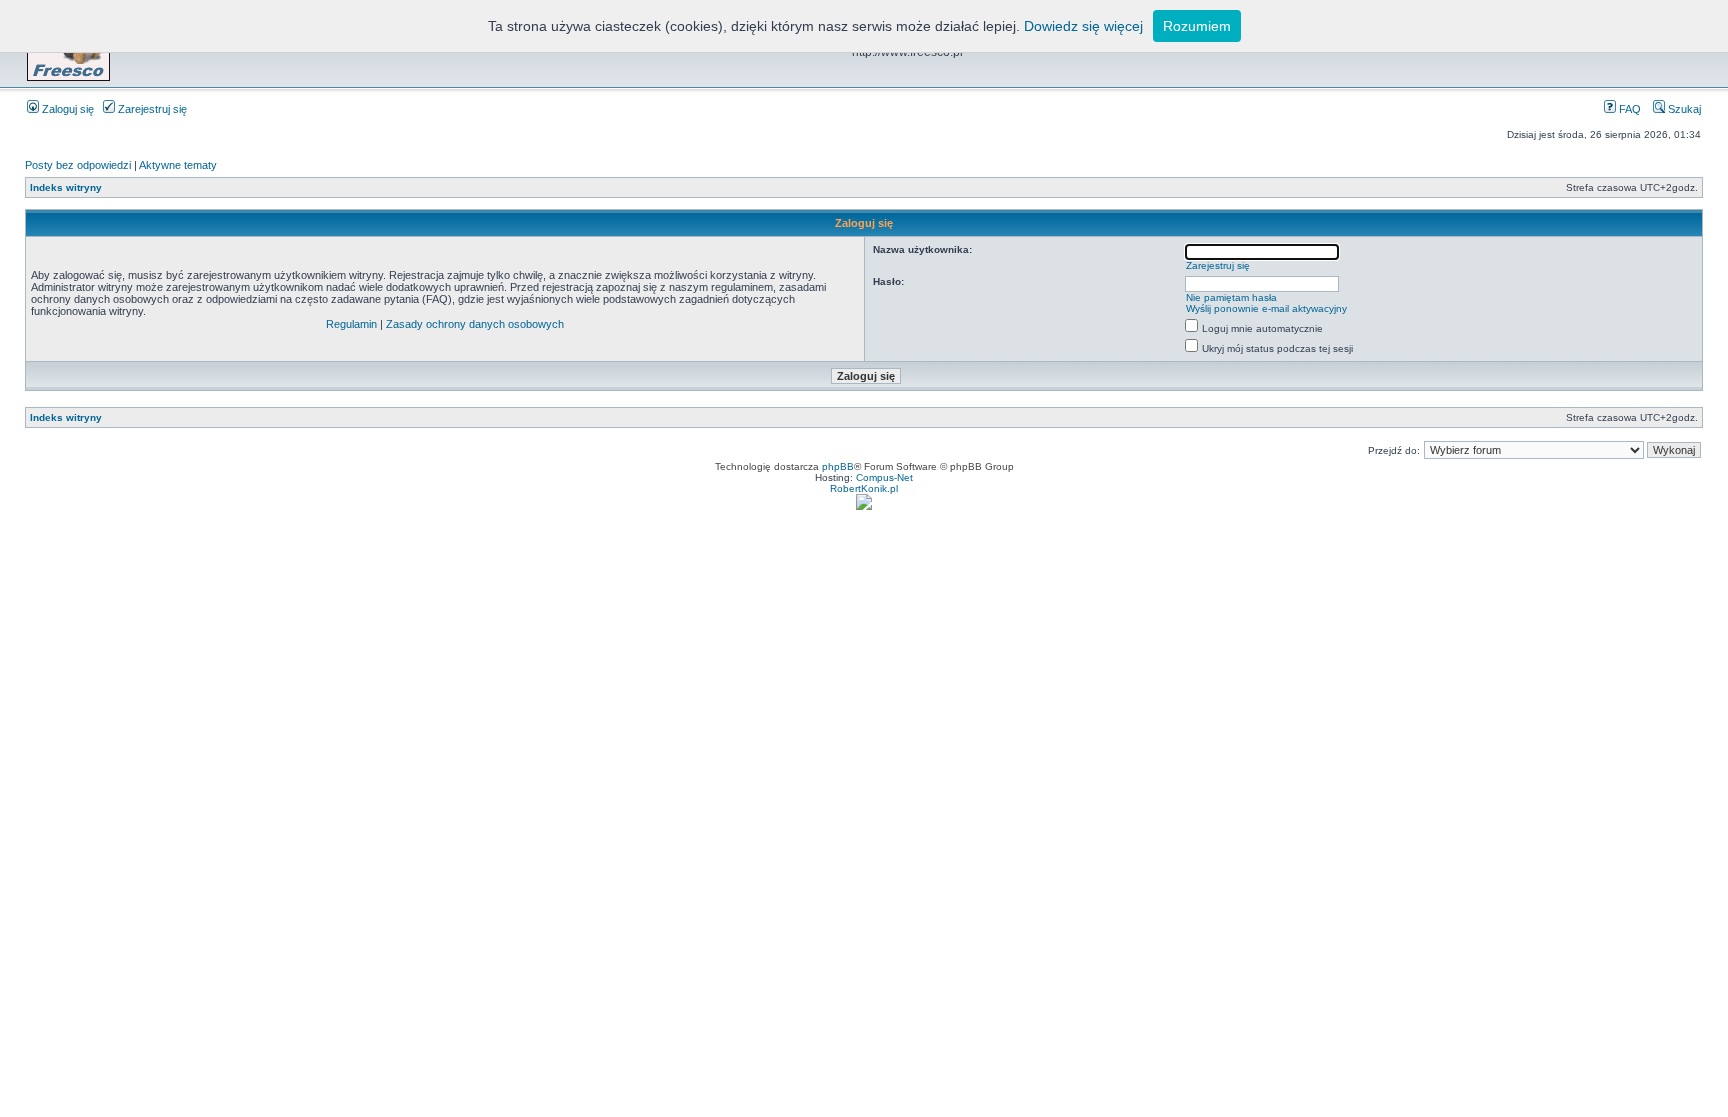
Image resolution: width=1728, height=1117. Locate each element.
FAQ (1628, 109)
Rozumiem (1197, 26)
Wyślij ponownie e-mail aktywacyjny (1266, 308)
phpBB (838, 466)
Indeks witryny (66, 187)
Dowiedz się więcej (1083, 26)
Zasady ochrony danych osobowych (475, 324)
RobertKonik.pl (864, 488)
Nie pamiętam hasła (1231, 297)
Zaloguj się (66, 109)
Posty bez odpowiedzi (78, 165)
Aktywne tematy (178, 165)
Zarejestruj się (151, 109)
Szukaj (1683, 109)
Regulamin (351, 324)
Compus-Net (884, 477)
